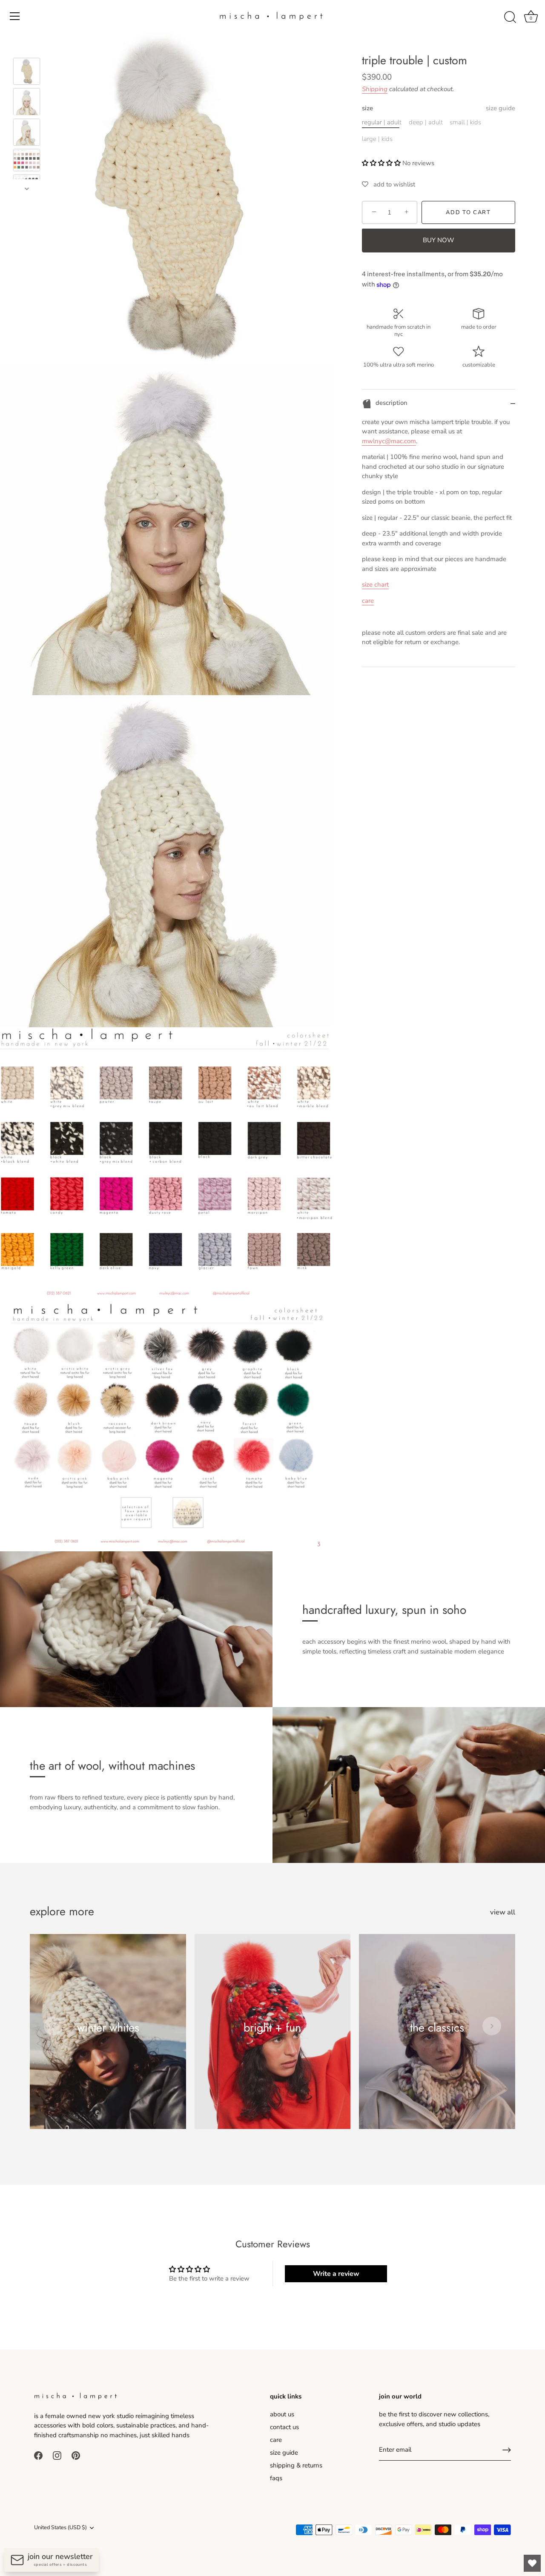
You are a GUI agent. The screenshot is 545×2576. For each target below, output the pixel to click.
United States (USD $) (60, 2528)
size (439, 108)
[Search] (510, 17)
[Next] (27, 189)
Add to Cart (468, 212)
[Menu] (15, 16)
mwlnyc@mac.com (389, 441)
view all (503, 1912)
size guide (501, 108)
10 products (272, 2040)
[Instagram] (57, 2455)
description (391, 403)
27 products (108, 2040)
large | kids (377, 139)
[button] (381, 163)
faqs (276, 2478)
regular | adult (382, 122)
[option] (27, 73)
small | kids (465, 122)
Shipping (375, 89)
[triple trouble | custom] (27, 71)
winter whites (108, 2027)
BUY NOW (439, 241)
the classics (437, 2027)
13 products (437, 2040)
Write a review (336, 2274)
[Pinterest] (76, 2455)
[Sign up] (507, 2450)
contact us (284, 2427)
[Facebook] (38, 2455)
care (368, 601)
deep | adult (426, 122)
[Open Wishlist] (532, 2563)
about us (282, 2414)
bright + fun (272, 2027)
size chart (375, 585)
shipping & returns (296, 2465)
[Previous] (27, 46)
